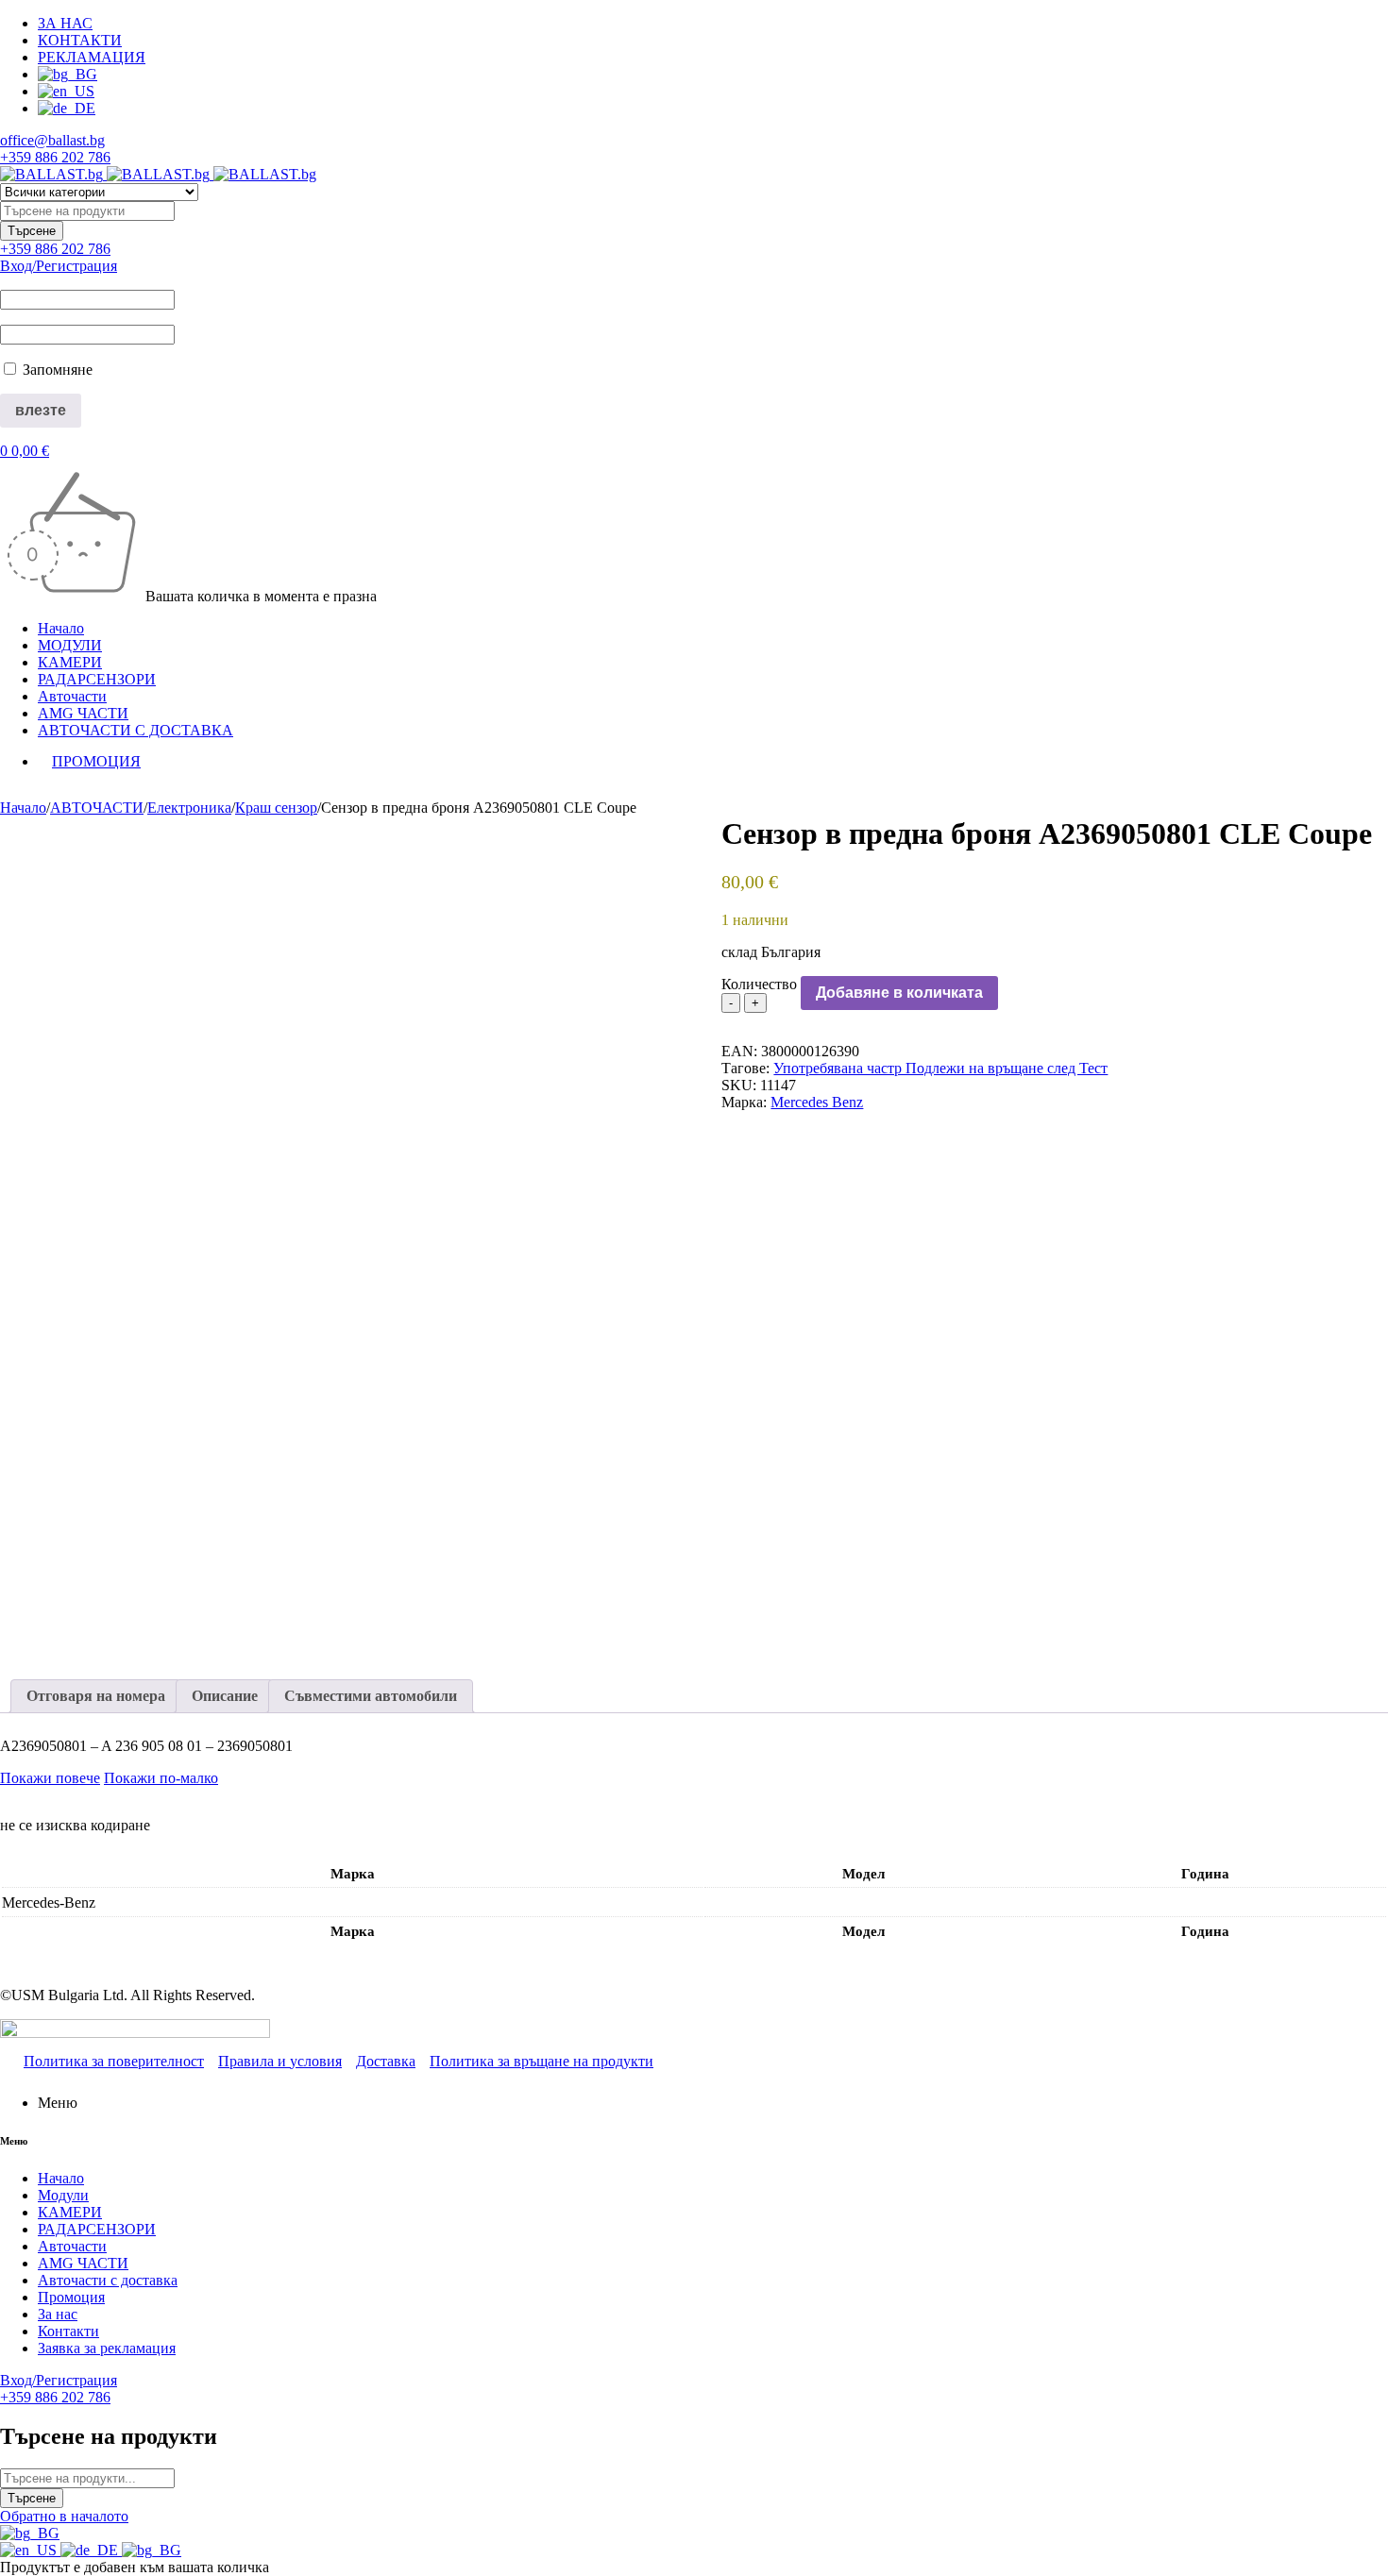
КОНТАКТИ (80, 40)
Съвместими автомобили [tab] (371, 1696)
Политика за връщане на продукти (542, 2061)
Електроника (189, 808)
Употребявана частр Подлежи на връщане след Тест (940, 1068)
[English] (30, 2550)
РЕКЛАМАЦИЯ (92, 57)
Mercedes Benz (817, 1102)
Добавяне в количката (899, 993)
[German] (91, 2550)
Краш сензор (276, 808)
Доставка (386, 2061)
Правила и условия (280, 2061)
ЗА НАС (65, 23)
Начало (23, 808)
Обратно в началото (64, 2516)
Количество (759, 984)
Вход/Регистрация (59, 266)
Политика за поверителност (114, 2061)
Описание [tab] (225, 1696)
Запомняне (56, 370)
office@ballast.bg (52, 140)
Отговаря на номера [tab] (96, 1696)
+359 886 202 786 (55, 157)
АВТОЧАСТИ (97, 808)
